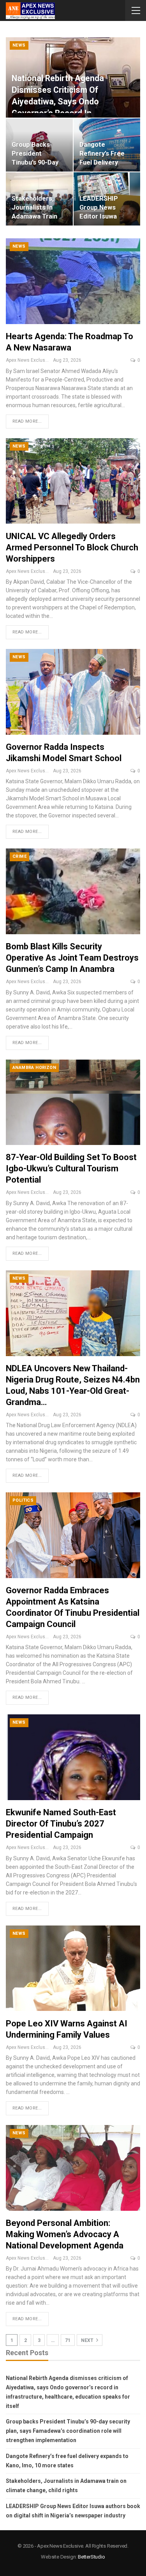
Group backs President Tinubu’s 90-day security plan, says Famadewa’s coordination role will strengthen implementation (68, 2431)
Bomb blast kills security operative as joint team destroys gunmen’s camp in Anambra (72, 958)
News (19, 45)
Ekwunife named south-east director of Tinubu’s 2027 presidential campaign (61, 1824)
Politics (23, 1500)
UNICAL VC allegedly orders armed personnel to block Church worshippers (72, 547)
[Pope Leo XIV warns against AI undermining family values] (73, 1968)
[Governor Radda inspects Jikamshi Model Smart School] (73, 692)
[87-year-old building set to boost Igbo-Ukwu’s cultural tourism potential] (73, 1102)
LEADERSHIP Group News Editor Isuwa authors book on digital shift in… (105, 216)
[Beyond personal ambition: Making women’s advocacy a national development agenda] (73, 2168)
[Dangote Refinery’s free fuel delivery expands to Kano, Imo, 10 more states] (107, 145)
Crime (19, 856)
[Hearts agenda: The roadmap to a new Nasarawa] (73, 281)
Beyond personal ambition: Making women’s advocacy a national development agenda (65, 2234)
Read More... (27, 421)
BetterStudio (91, 2557)
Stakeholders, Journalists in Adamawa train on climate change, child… (34, 216)
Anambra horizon (34, 1068)
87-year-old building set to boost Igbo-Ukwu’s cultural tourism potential (71, 1168)
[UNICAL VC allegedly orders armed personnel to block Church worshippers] (73, 481)
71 (68, 2340)
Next (88, 2340)
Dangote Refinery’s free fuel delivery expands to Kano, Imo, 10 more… (106, 162)
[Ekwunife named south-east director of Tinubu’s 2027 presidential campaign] (73, 1757)
